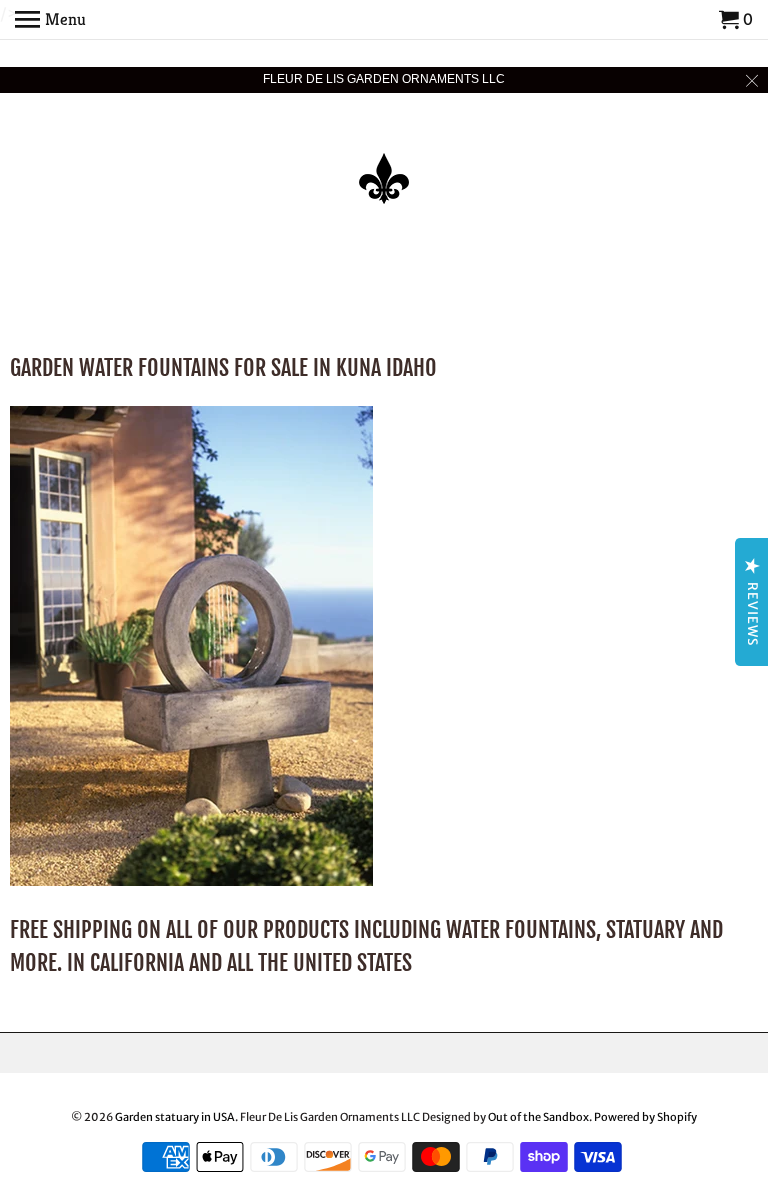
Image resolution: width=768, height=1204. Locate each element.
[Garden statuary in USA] (384, 165)
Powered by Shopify (645, 1117)
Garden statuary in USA (175, 1117)
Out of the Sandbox (538, 1117)
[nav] (50, 20)
